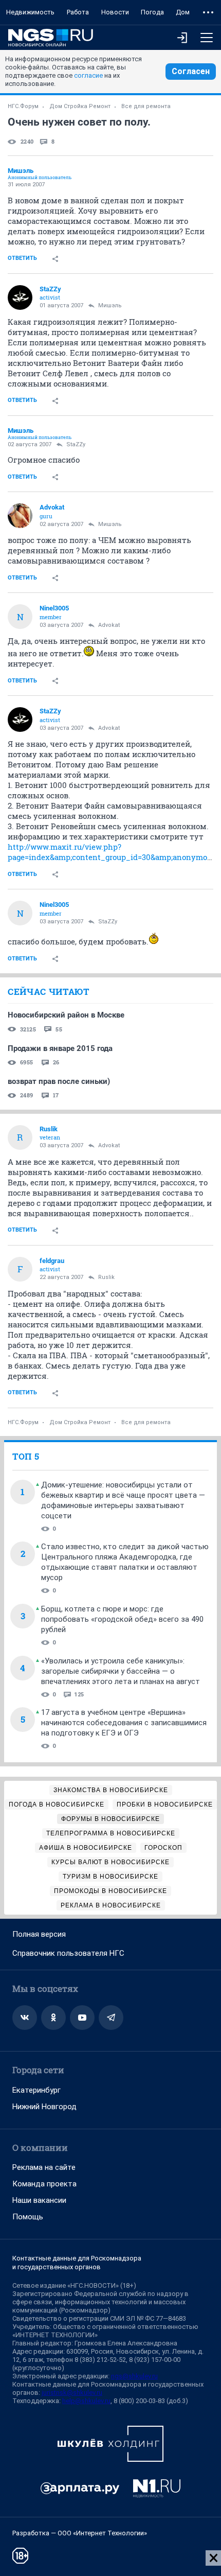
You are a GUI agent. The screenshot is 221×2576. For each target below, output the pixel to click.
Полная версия (39, 1934)
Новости (115, 12)
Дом (183, 12)
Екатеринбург (36, 2090)
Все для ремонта (146, 106)
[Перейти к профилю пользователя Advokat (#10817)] (20, 516)
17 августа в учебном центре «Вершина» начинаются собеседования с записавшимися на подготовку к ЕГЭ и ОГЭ (124, 1723)
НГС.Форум (23, 106)
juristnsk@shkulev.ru (72, 2393)
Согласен (191, 71)
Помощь (28, 2217)
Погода (152, 12)
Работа (78, 12)
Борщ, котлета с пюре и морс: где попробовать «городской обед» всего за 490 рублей (122, 1619)
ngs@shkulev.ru (134, 2376)
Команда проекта (44, 2184)
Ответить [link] (22, 258)
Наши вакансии (39, 2200)
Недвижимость (30, 12)
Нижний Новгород (44, 2107)
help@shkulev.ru (86, 2401)
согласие (88, 75)
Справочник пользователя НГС (68, 1953)
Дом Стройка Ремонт (80, 106)
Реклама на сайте (44, 2167)
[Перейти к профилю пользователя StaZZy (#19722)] (20, 297)
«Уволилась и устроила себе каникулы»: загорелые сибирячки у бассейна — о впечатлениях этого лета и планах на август (121, 1671)
